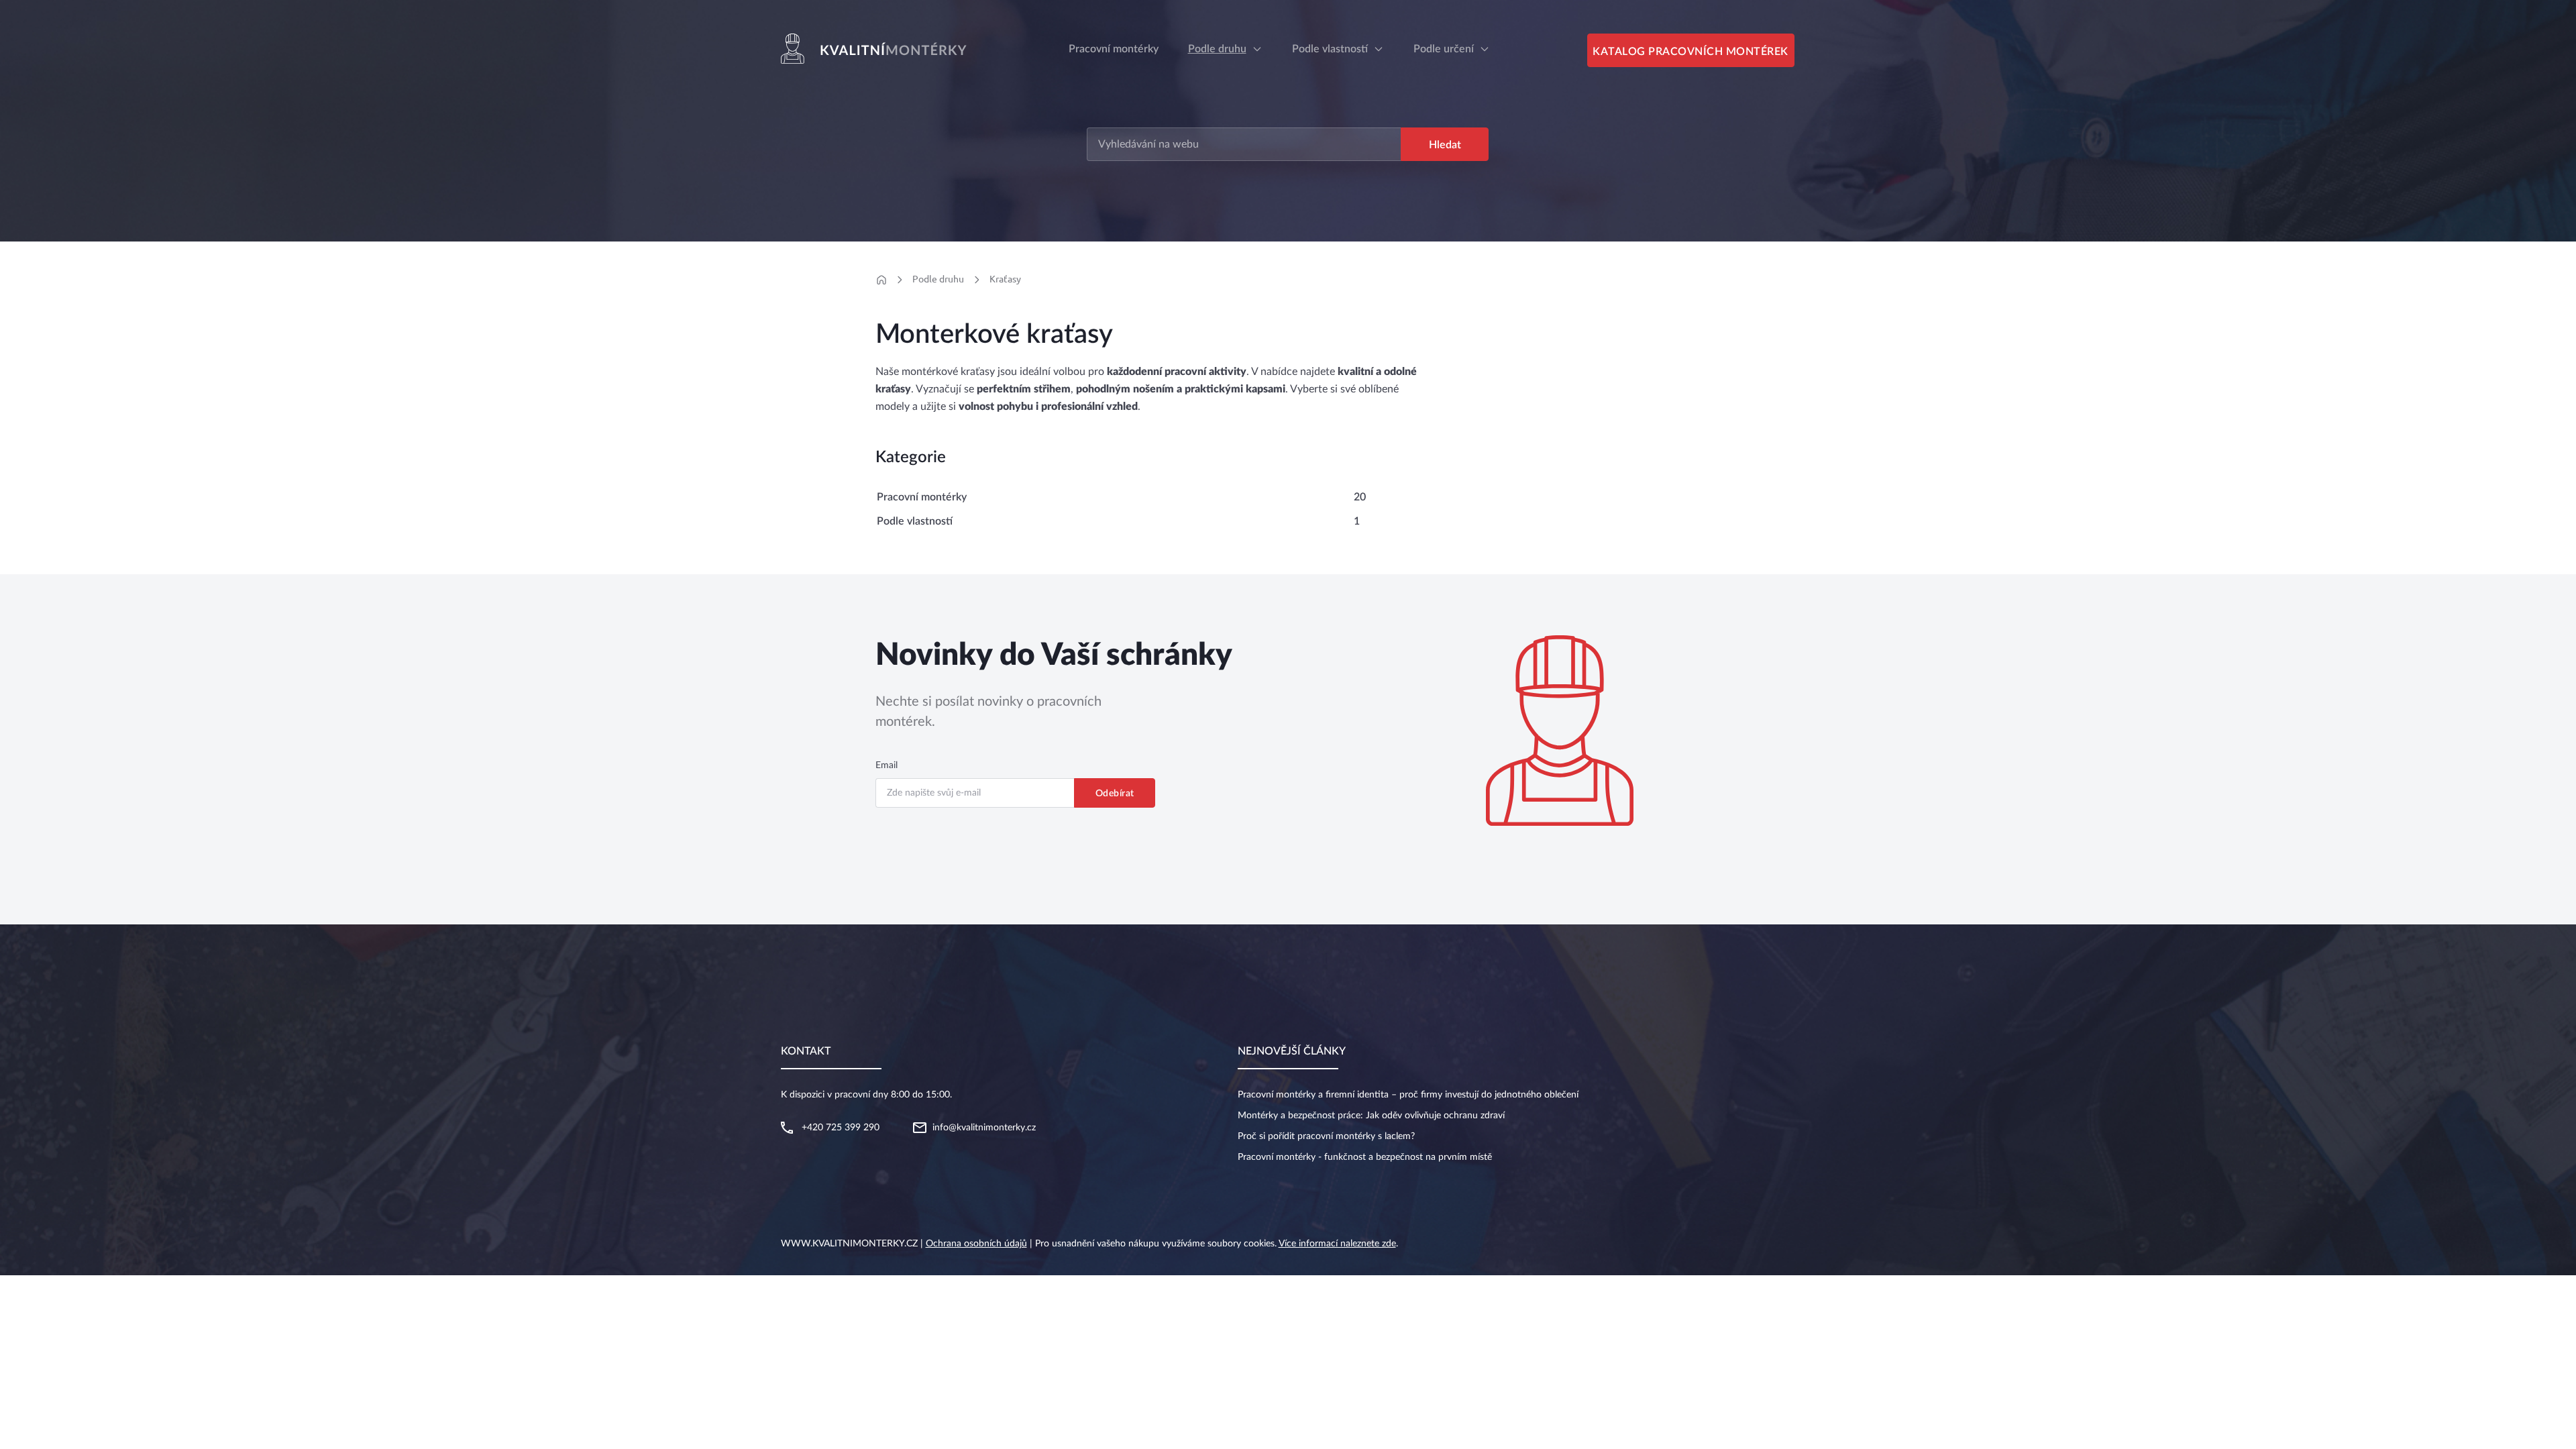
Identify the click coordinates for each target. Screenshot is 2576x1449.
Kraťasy (1005, 279)
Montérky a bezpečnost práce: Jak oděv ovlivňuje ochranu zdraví (1371, 1116)
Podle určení (1444, 49)
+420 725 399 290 (841, 1128)
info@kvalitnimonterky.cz (984, 1128)
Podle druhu (1217, 49)
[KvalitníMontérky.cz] (876, 49)
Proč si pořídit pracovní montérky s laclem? (1326, 1136)
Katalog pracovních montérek (1690, 52)
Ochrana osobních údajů (976, 1244)
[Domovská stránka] (881, 280)
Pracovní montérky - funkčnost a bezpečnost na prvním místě (1365, 1157)
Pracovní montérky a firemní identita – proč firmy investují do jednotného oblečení (1408, 1095)
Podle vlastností (1330, 49)
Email (887, 765)
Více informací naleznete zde (1337, 1244)
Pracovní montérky (922, 497)
